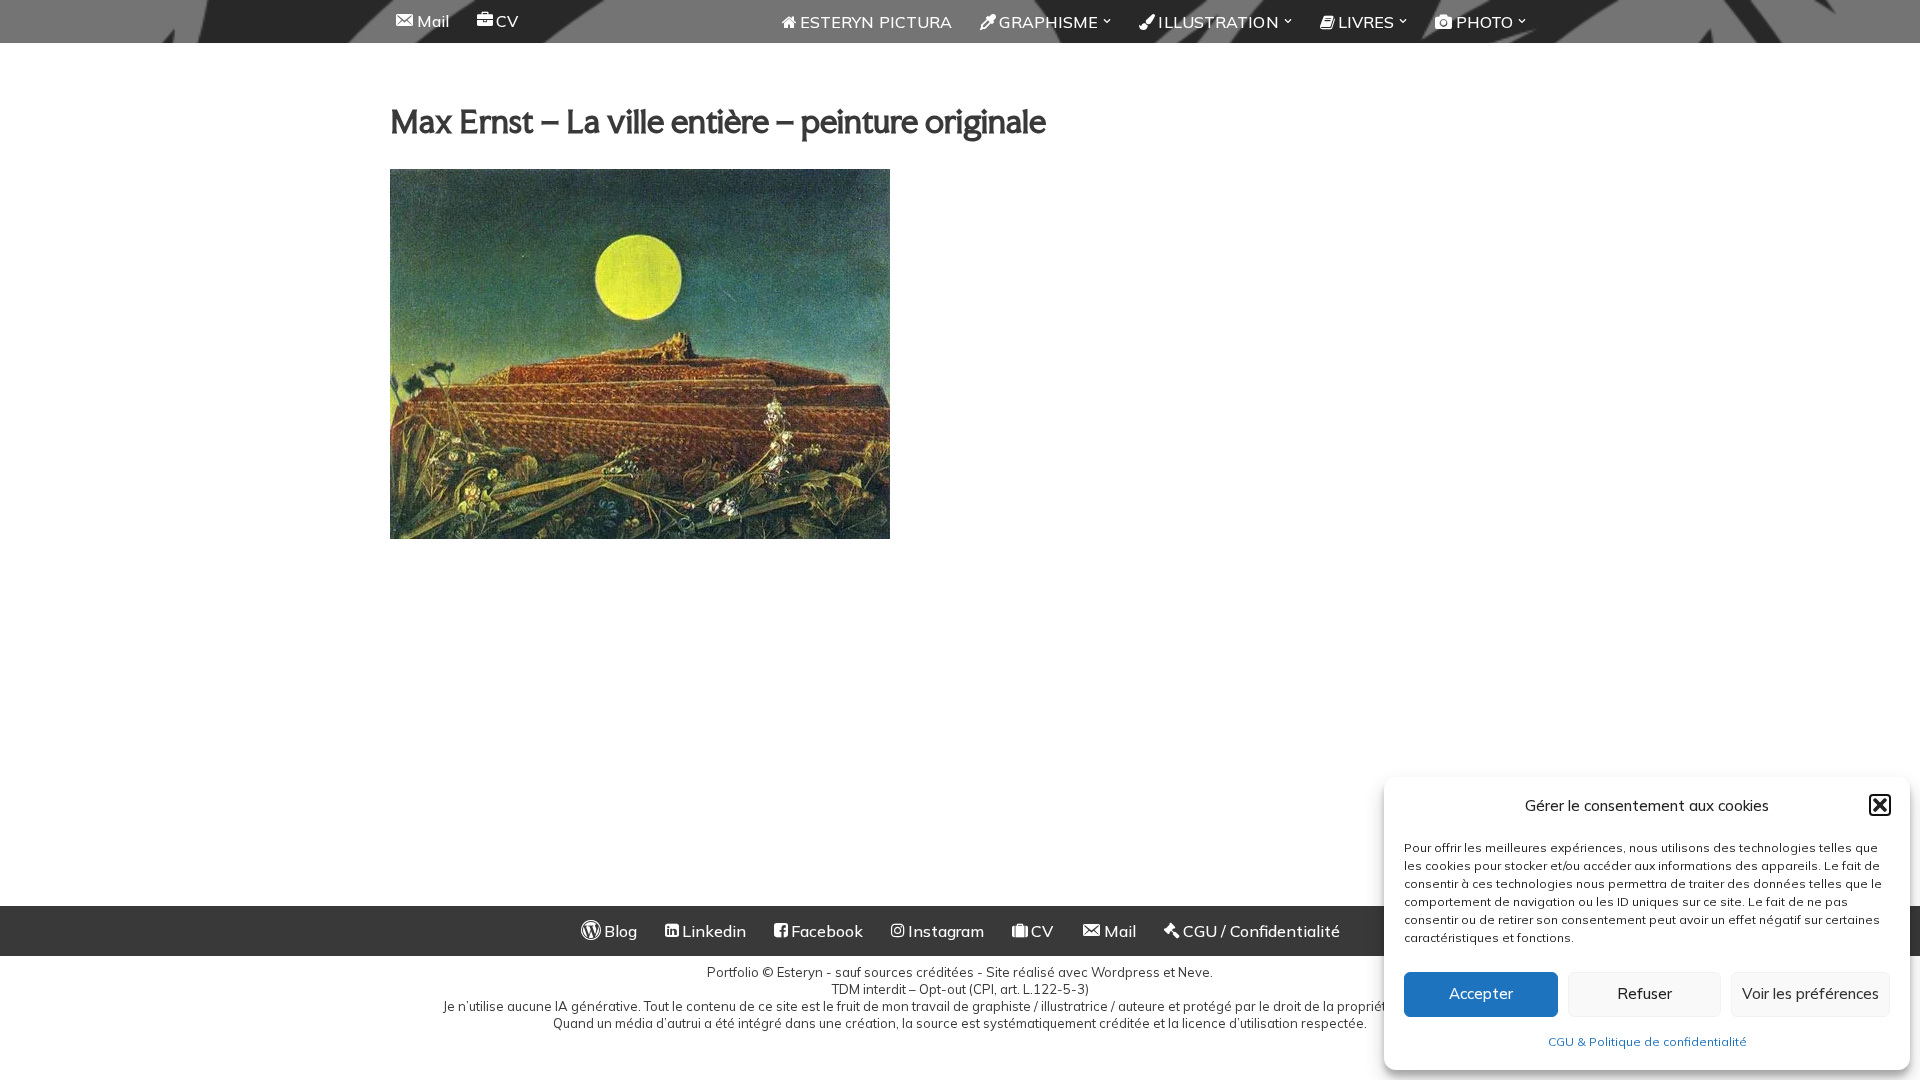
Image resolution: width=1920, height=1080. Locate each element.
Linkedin (714, 931)
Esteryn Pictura (876, 22)
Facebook (827, 931)
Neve (1194, 972)
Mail (433, 21)
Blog (620, 931)
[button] (1880, 805)
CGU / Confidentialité (1261, 931)
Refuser (1644, 993)
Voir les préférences (1810, 993)
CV (507, 21)
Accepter (1481, 993)
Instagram (946, 931)
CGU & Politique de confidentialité (1647, 1041)
